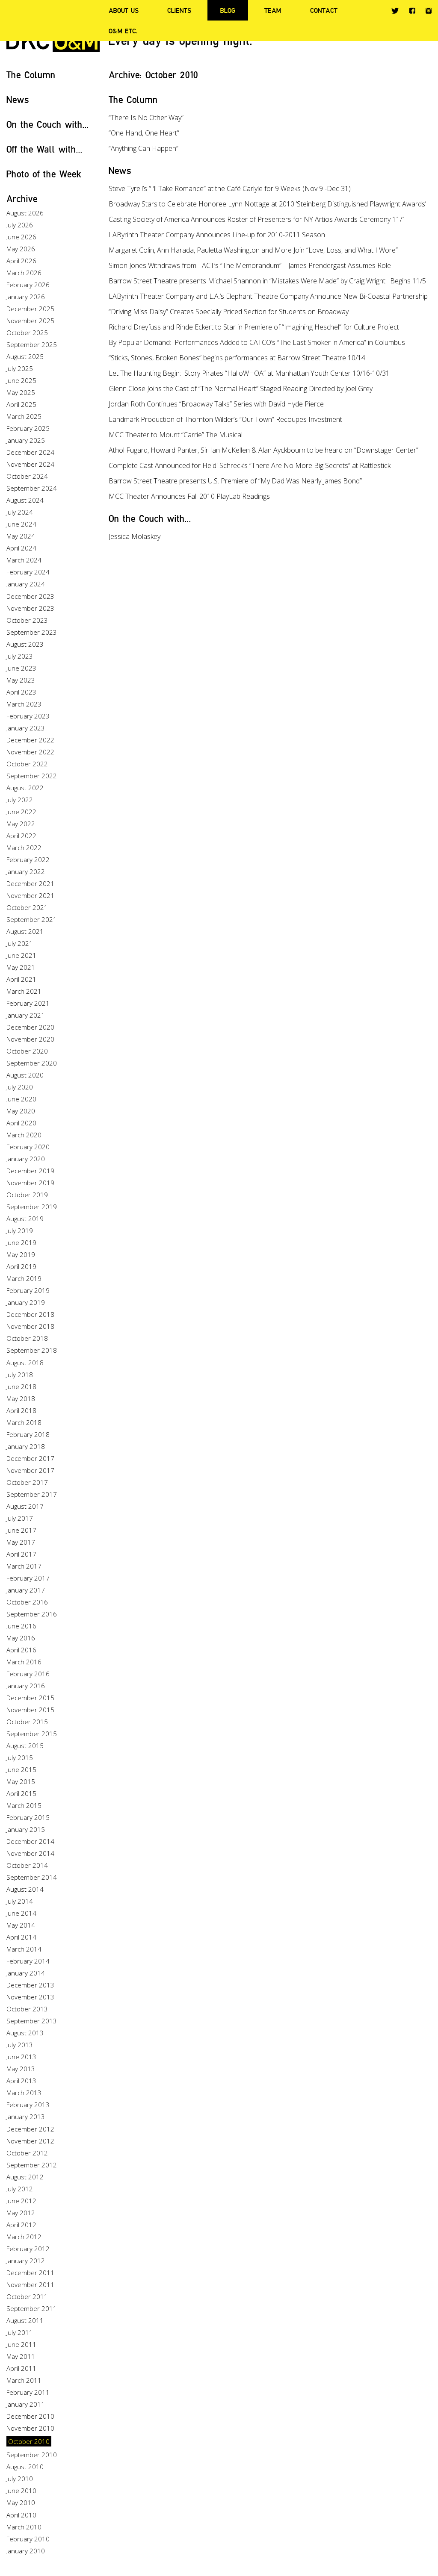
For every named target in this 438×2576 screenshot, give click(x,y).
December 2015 (30, 1698)
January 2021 (26, 1015)
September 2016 (32, 1614)
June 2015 (21, 1769)
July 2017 (20, 1518)
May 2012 (21, 2213)
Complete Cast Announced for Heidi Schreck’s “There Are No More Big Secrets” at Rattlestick (250, 465)
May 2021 (21, 967)
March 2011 (24, 2380)
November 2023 (30, 608)
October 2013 (27, 2009)
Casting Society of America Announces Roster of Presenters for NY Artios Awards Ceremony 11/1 (257, 219)
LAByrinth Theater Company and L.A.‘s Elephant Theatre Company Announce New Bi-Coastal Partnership (268, 296)
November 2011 (30, 2285)
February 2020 (28, 1147)
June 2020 (21, 1099)
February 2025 (28, 428)
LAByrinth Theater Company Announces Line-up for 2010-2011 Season (217, 235)
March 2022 (24, 848)
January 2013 (26, 2117)
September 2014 (32, 1877)
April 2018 (21, 1410)
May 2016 (21, 1638)
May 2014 (21, 1925)
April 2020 (21, 1123)
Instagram (429, 11)
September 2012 (32, 2165)
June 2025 (21, 380)
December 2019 (30, 1171)
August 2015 (25, 1746)
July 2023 (20, 656)
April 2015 (21, 1793)
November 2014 (30, 1853)
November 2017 (30, 1470)
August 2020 (25, 1075)
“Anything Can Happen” (144, 148)
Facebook (412, 10)
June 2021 (21, 955)
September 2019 (32, 1207)
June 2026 (21, 237)
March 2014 (24, 1949)
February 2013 (28, 2105)
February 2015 (28, 1817)
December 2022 (30, 740)
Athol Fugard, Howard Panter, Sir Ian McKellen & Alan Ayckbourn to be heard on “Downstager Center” (263, 450)
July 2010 (20, 2479)
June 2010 (21, 2491)
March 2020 (24, 1135)
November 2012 (30, 2141)
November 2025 (30, 321)
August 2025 (25, 356)
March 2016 (24, 1662)
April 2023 (21, 692)
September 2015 (32, 1734)
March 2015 (24, 1805)
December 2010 (30, 2416)
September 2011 (32, 2308)
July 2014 (20, 1901)
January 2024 (26, 584)
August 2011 (25, 2320)
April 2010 (21, 2515)
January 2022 (26, 871)
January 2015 (26, 1829)
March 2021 (24, 991)
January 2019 (26, 1302)
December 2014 (30, 1841)
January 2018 (26, 1446)
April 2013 (21, 2081)
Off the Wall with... (44, 149)
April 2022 (21, 836)
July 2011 (20, 2332)
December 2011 (30, 2273)
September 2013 (32, 2021)
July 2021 (20, 943)
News (18, 99)
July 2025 (20, 368)
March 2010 (24, 2527)
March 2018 (24, 1422)
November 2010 (30, 2428)
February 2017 (28, 1578)
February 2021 (28, 1003)
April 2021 (21, 979)
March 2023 (24, 704)
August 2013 (25, 2033)
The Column (31, 75)
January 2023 (26, 728)
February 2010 (28, 2539)
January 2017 (26, 1590)
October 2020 (27, 1051)
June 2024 (21, 524)
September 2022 (32, 776)
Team (273, 10)
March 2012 (24, 2237)
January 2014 (26, 1973)
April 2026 (21, 261)
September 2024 (32, 488)
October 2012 (27, 2153)
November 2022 (30, 752)
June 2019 (21, 1242)
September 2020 (32, 1063)
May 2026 (21, 249)
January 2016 (26, 1686)
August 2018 (25, 1363)
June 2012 (21, 2201)
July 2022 (20, 800)
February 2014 (28, 1961)
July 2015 (20, 1758)
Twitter (395, 11)
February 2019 (28, 1290)
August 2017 (25, 1506)
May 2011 (21, 2356)
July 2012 (20, 2189)
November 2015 (30, 1710)
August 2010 (25, 2467)
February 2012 (28, 2249)
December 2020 (30, 1027)
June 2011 (21, 2344)
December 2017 (30, 1458)
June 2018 (21, 1387)
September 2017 (32, 1494)
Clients (179, 10)
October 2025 (27, 333)
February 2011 (28, 2392)
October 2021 (27, 907)
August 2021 (25, 931)
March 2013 (24, 2093)
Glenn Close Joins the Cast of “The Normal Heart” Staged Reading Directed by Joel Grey (241, 389)
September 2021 (32, 919)
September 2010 (32, 2455)
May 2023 (21, 680)
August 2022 (25, 788)
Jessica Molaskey (135, 536)
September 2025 (32, 344)
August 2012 (25, 2177)
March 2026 (24, 273)
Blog (228, 10)
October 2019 (27, 1195)
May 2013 (21, 2069)
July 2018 (20, 1375)
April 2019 (21, 1266)
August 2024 (25, 500)
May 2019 (21, 1254)
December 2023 (30, 596)
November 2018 (30, 1326)
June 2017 (21, 1530)
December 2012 (30, 2129)
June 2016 (21, 1626)
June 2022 (21, 812)
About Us (124, 10)
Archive (22, 199)
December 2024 (30, 452)
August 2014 (25, 1889)
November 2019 (30, 1183)
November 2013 (30, 1997)
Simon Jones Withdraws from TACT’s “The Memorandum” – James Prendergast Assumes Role (250, 265)
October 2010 (29, 2441)
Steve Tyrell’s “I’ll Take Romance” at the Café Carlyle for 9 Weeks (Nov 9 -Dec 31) (230, 188)
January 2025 (26, 440)
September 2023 (32, 632)
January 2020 (26, 1159)
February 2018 (28, 1434)
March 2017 (24, 1566)
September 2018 (32, 1350)
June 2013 (21, 2057)
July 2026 (20, 225)
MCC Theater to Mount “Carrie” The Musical (176, 435)
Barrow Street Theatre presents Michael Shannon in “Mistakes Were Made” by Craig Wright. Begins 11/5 (267, 281)
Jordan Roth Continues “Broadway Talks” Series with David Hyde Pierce (216, 404)
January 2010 (26, 2551)
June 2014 (21, 1913)
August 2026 (25, 213)
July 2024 (20, 512)
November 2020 (30, 1039)
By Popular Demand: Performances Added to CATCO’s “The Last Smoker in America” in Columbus (257, 342)
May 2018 (21, 1398)
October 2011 (27, 2296)
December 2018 (30, 1314)
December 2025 (30, 309)
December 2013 (30, 1985)
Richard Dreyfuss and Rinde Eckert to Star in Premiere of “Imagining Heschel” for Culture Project (254, 327)
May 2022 (21, 824)
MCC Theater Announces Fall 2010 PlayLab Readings (189, 496)
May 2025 (21, 392)
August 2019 (25, 1219)
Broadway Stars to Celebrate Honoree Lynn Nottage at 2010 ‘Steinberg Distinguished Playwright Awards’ (267, 204)
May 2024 (21, 536)
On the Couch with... (48, 124)
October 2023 (27, 620)
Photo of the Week (44, 174)
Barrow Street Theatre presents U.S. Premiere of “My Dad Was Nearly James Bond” (235, 481)
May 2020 (21, 1111)
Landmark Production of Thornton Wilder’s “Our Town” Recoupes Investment (225, 419)
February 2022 (28, 860)
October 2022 (27, 764)
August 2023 (25, 644)
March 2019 (24, 1278)
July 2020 (20, 1087)
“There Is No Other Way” (146, 118)
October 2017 (27, 1482)
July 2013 (20, 2045)
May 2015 (21, 1781)
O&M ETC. (123, 31)
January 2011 (26, 2404)
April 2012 (21, 2225)
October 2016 (27, 1602)
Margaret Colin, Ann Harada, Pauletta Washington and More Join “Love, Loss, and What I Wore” (253, 250)
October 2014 (27, 1865)
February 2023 (28, 716)
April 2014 (21, 1937)
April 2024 (21, 548)
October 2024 (27, 476)
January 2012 (26, 2261)
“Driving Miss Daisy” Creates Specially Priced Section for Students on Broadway (229, 312)
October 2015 (27, 1722)
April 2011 (21, 2368)
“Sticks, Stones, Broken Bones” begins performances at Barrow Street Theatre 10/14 (237, 358)
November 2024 (30, 464)
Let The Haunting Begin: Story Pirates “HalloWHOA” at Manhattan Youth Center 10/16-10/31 (249, 373)
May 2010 (21, 2502)
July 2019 (20, 1231)
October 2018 (27, 1338)
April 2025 (21, 404)
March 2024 (24, 560)
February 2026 (28, 285)
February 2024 (28, 572)
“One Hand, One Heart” (144, 133)
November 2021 (30, 895)
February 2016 (28, 1674)
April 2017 (21, 1554)
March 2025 (24, 416)
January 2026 (26, 297)
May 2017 (21, 1542)
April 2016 (21, 1650)
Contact (324, 10)
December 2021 (30, 883)
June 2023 (21, 668)
